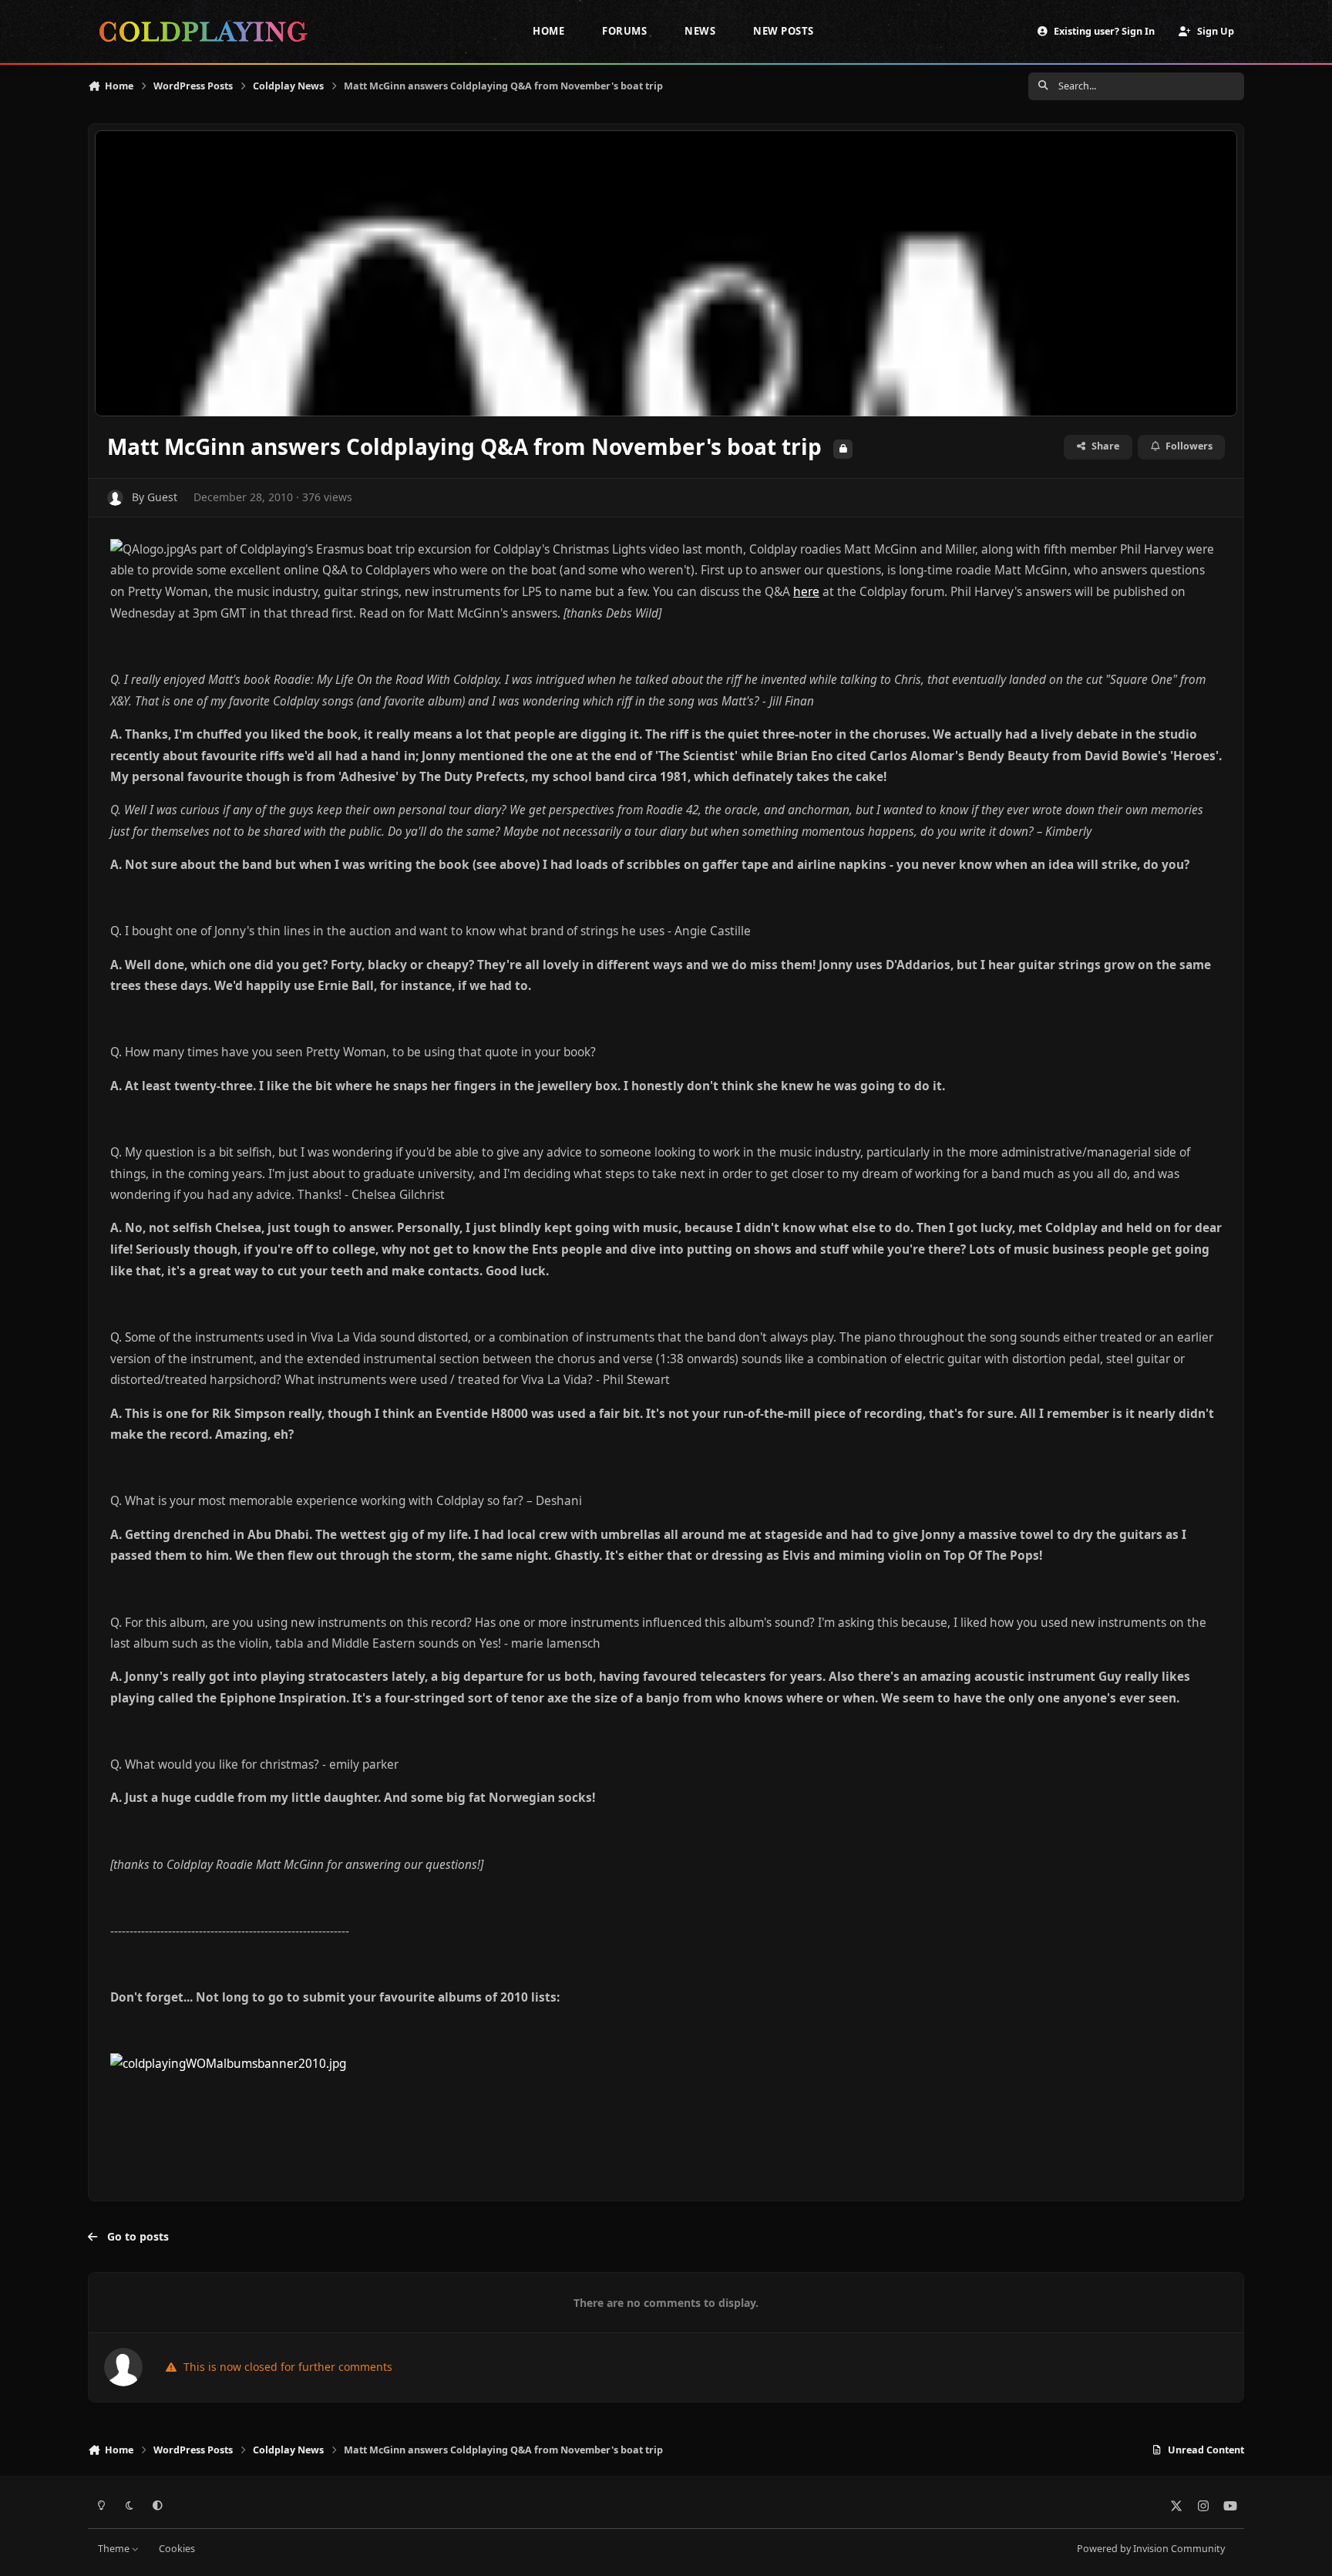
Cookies (177, 2549)
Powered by (1151, 2549)
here (806, 592)
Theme (115, 2549)
